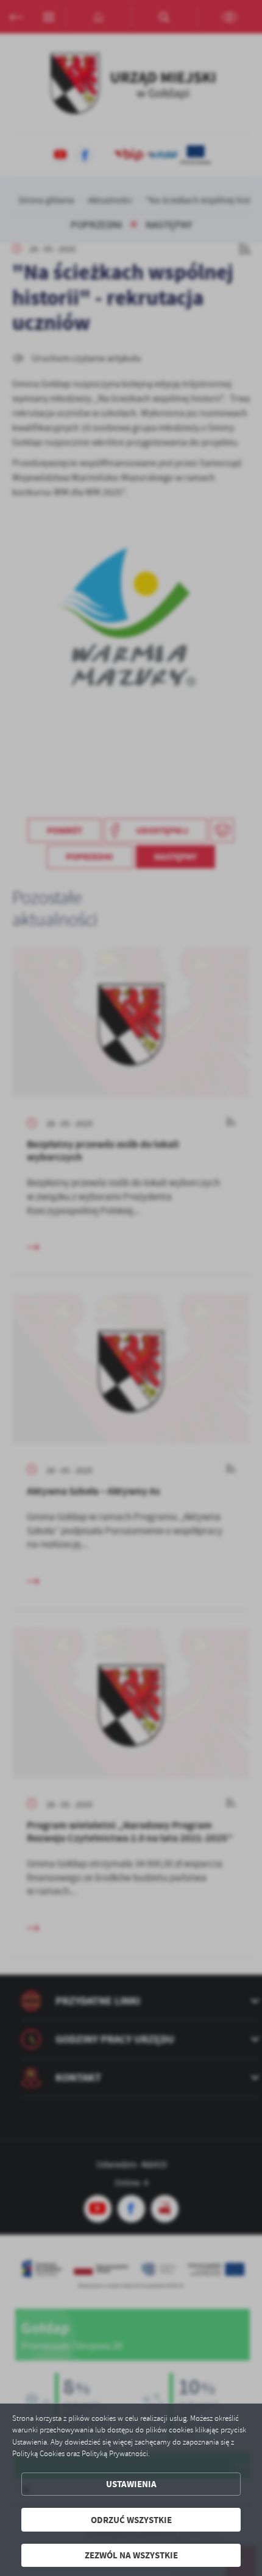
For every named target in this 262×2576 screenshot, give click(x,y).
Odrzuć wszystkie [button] (131, 2520)
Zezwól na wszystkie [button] (131, 2555)
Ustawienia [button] (131, 2484)
